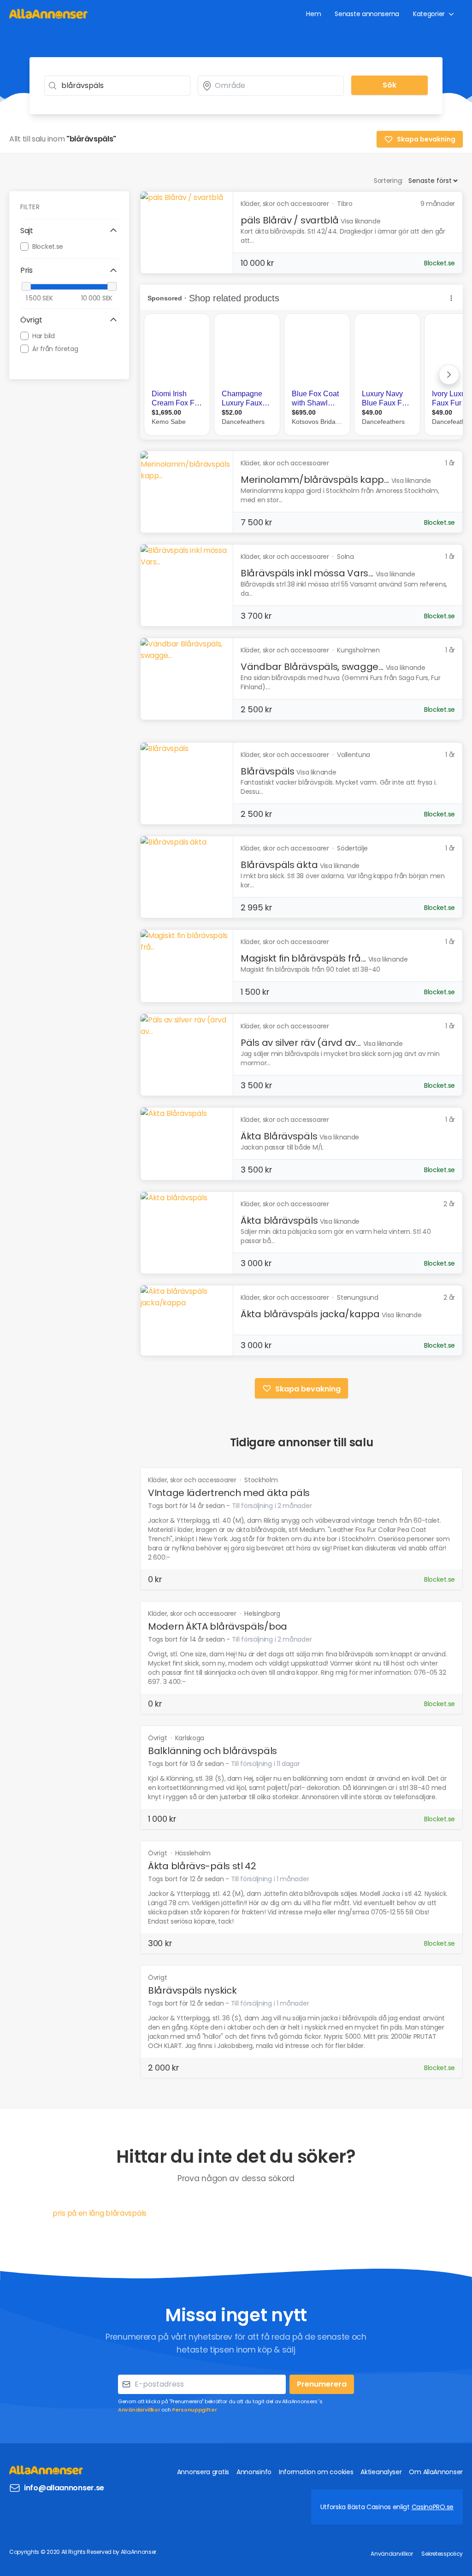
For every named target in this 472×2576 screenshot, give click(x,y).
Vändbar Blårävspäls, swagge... (312, 667)
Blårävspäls (268, 771)
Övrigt (158, 1738)
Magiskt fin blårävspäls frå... (303, 958)
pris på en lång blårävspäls (100, 2213)
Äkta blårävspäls (279, 1221)
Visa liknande (360, 221)
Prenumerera (322, 2384)
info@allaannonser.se (64, 2488)
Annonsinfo (254, 2472)
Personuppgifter (195, 2410)
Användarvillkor (139, 2410)
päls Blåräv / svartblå (289, 220)
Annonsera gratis (203, 2472)
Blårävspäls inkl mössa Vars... (307, 573)
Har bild (44, 336)
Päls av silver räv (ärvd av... (301, 1043)
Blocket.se (48, 246)
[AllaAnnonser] (48, 14)
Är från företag (55, 349)
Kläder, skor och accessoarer (193, 1480)
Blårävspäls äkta (279, 865)
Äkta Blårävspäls (279, 1136)
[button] (69, 231)
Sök (389, 85)
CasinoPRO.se (433, 2507)
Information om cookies (316, 2472)
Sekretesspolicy (442, 2554)
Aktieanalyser (381, 2472)
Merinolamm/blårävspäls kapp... (315, 480)
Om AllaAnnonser (436, 2472)
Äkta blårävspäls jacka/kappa (310, 1314)
